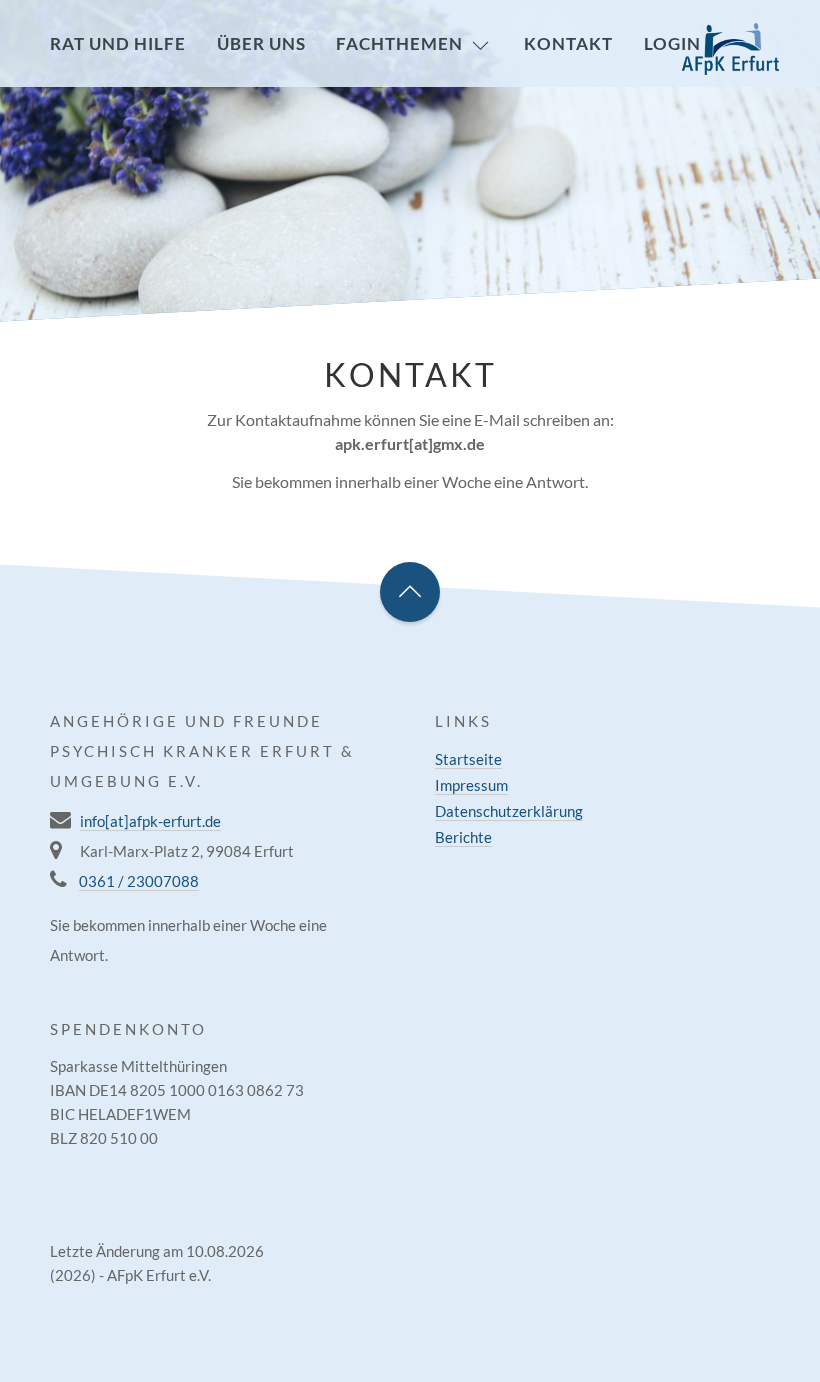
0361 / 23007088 (139, 881)
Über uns (261, 43)
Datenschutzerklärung (509, 811)
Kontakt (568, 43)
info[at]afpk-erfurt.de (150, 821)
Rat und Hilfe (118, 43)
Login (672, 43)
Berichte (463, 837)
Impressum (471, 785)
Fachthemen (399, 43)
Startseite (468, 759)
